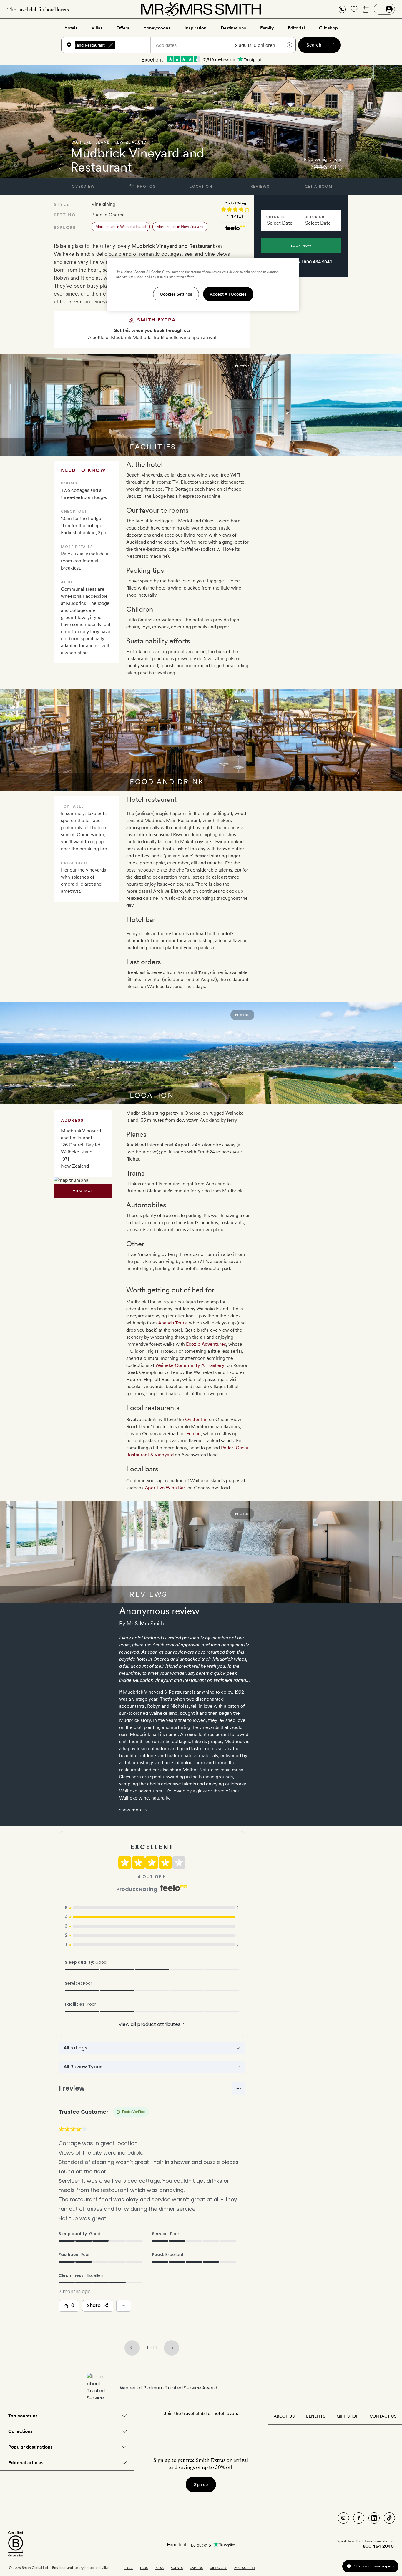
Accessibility (245, 2568)
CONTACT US (383, 2416)
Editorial (296, 28)
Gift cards (219, 2568)
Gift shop (328, 28)
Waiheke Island (91, 142)
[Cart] (366, 9)
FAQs (144, 2568)
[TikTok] (389, 2518)
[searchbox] (136, 45)
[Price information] (340, 167)
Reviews (260, 187)
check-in (276, 217)
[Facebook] (359, 2518)
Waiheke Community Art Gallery (190, 1365)
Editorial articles (26, 2463)
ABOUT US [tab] (284, 2416)
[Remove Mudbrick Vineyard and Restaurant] (111, 45)
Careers (196, 2568)
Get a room (319, 187)
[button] (342, 9)
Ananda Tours (172, 1323)
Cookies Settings (176, 294)
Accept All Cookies (228, 294)
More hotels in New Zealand (180, 226)
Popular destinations (30, 2447)
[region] (203, 284)
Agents (177, 2568)
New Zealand (130, 142)
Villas (97, 28)
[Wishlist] (354, 9)
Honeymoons (157, 28)
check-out (316, 217)
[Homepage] (201, 9)
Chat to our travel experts (374, 2566)
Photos (146, 187)
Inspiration (196, 28)
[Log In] (384, 9)
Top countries (23, 2416)
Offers (123, 28)
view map (83, 1191)
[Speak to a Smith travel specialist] (342, 9)
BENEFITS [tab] (316, 2416)
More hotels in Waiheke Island (121, 226)
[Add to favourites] (61, 167)
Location (201, 187)
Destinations (233, 28)
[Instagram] (343, 2518)
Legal (128, 2568)
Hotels (71, 28)
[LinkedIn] (374, 2518)
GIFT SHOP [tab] (347, 2416)
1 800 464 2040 (317, 262)
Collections (20, 2431)
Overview (83, 187)
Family (267, 28)
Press (159, 2568)
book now (301, 245)
